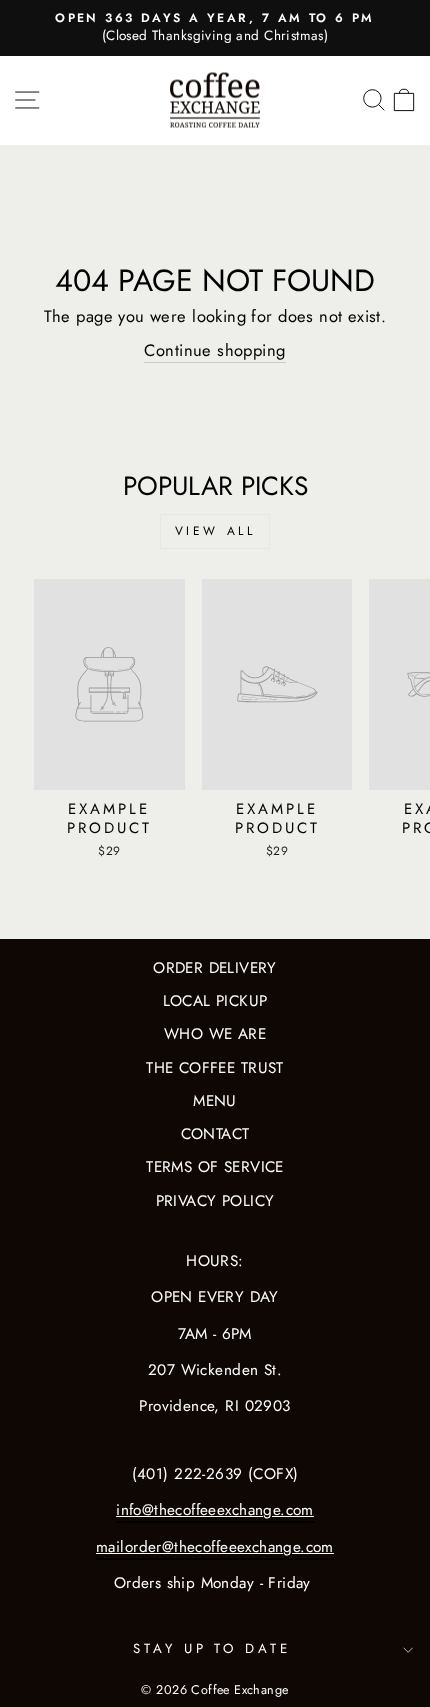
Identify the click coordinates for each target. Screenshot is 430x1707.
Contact (215, 1134)
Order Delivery (215, 968)
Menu (215, 1101)
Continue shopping (214, 350)
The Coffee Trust (215, 1068)
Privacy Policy (215, 1201)
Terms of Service (215, 1167)
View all (215, 531)
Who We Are (215, 1034)
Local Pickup (215, 1001)
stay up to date (212, 1648)
